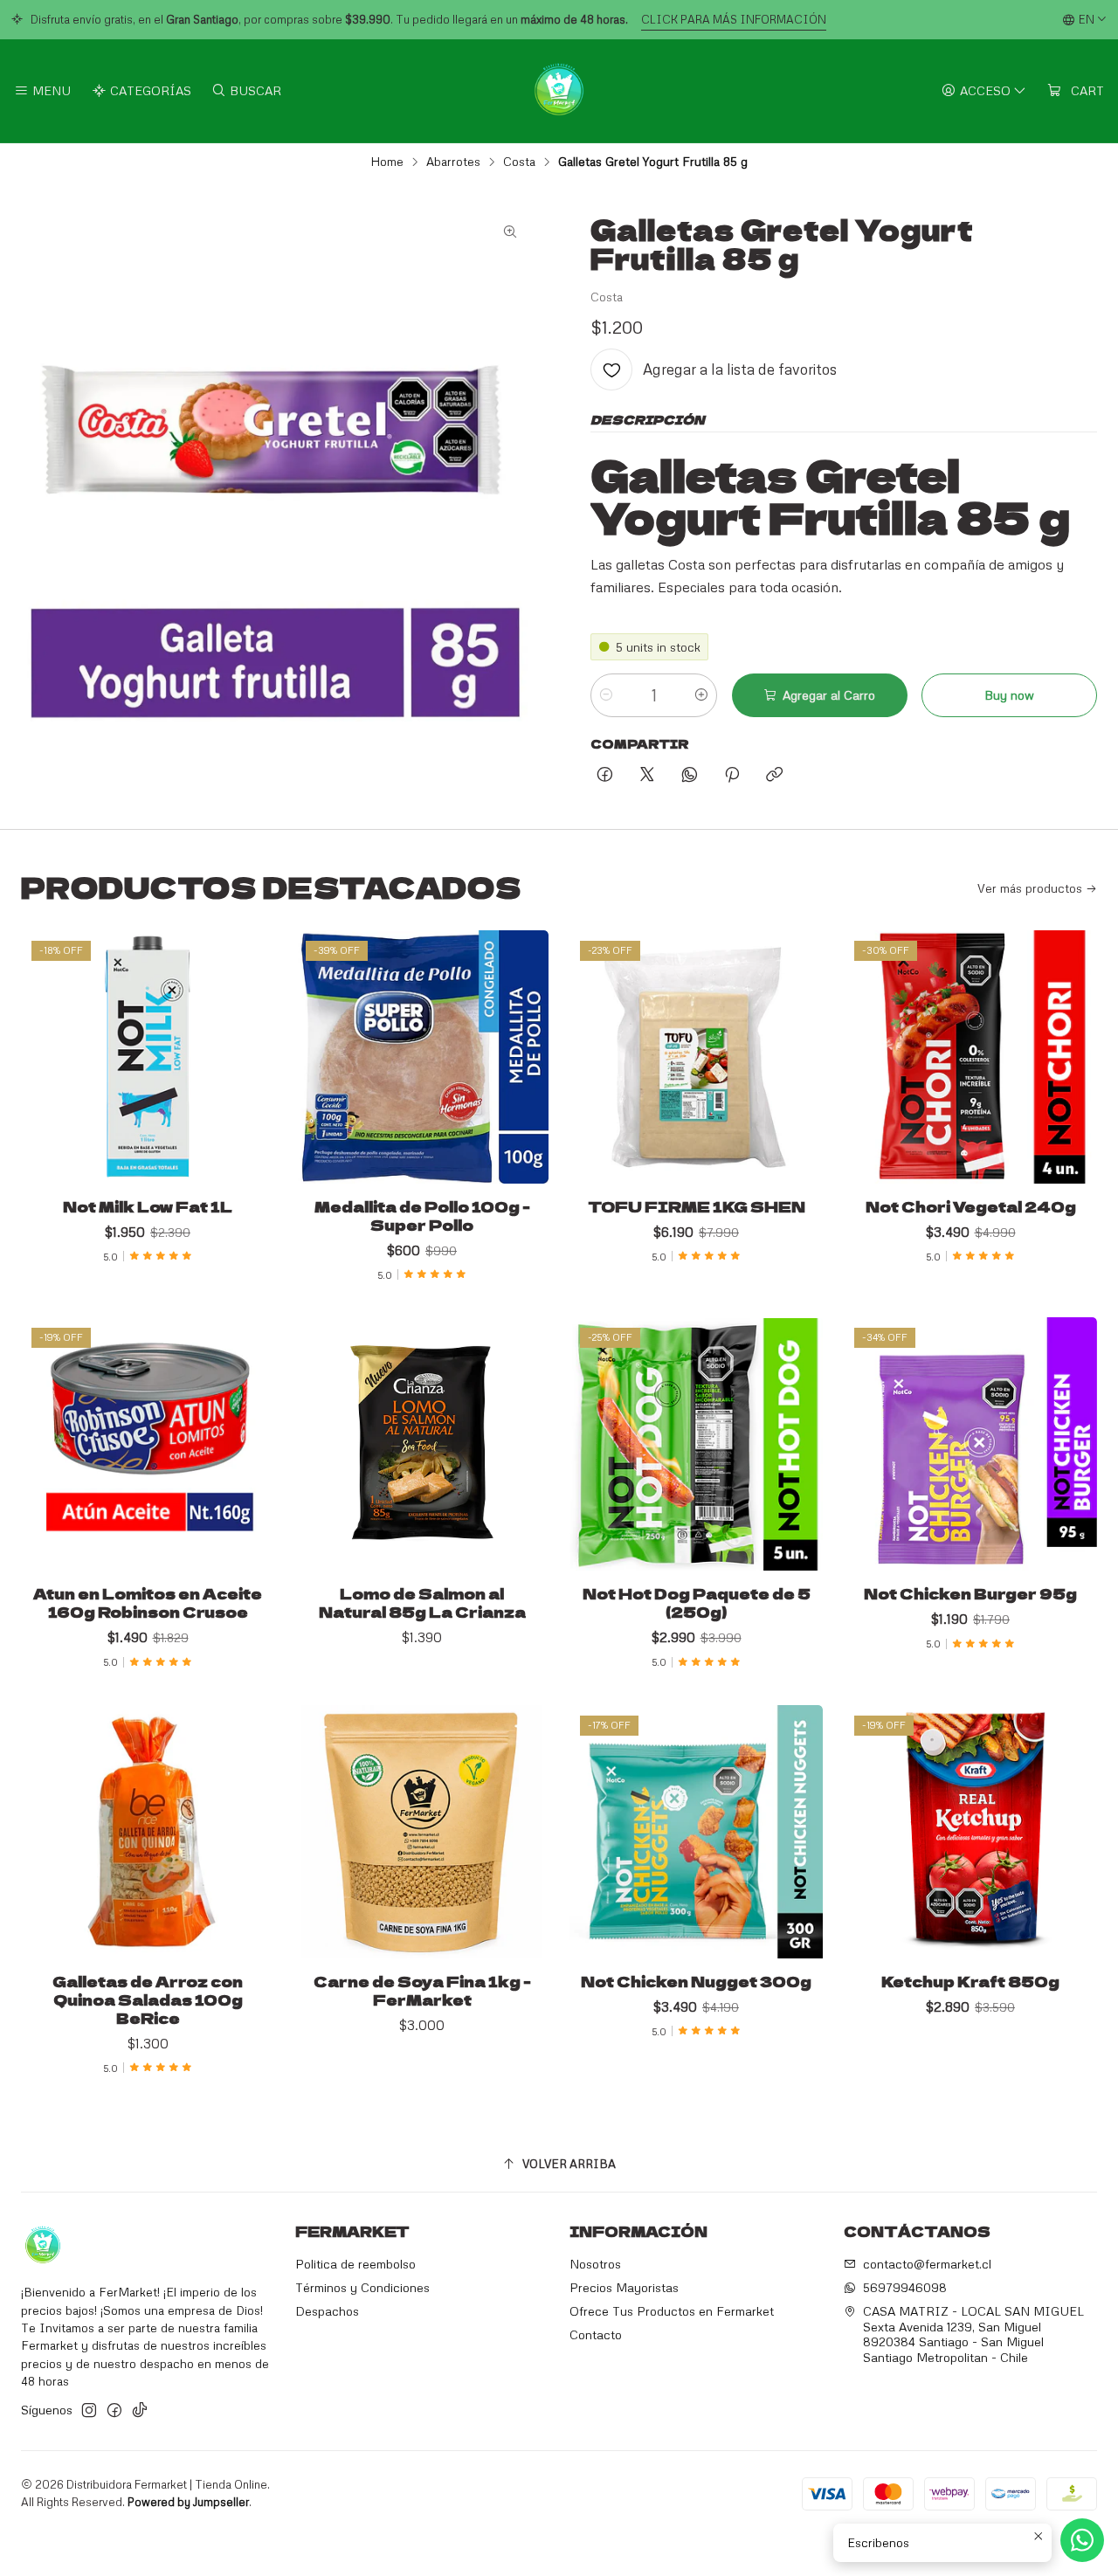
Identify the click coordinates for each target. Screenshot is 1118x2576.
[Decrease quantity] (606, 695)
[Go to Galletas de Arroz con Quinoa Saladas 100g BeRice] (148, 1832)
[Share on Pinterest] (732, 775)
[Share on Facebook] (605, 775)
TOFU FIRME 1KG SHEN (697, 1207)
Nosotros (595, 2264)
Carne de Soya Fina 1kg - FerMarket (422, 1991)
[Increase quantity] (701, 695)
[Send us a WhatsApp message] (1082, 2540)
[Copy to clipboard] (774, 775)
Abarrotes (453, 162)
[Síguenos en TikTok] (140, 2410)
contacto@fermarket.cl (927, 2264)
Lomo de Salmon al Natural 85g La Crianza (422, 1603)
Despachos (327, 2311)
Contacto (596, 2334)
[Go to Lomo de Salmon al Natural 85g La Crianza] (422, 1444)
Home (387, 162)
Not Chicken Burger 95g (970, 1594)
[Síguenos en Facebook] (114, 2410)
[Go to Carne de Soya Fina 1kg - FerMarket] (422, 1832)
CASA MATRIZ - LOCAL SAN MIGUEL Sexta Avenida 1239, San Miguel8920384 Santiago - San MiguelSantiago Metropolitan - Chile (973, 2334)
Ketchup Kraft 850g (970, 1982)
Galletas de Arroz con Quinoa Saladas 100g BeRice (148, 2000)
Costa (519, 162)
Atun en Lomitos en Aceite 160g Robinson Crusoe (148, 1603)
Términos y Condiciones (362, 2287)
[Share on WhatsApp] (690, 775)
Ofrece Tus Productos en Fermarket (672, 2311)
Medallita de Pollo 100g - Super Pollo (422, 1216)
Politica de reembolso (355, 2264)
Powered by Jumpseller (188, 2502)
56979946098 (905, 2287)
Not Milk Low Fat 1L (148, 1207)
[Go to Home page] (559, 91)
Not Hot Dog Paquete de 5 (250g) (697, 1603)
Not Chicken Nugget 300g (696, 1982)
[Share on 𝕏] (647, 775)
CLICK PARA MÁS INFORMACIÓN (734, 19)
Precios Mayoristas (624, 2287)
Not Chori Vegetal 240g (971, 1207)
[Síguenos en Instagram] (89, 2410)
